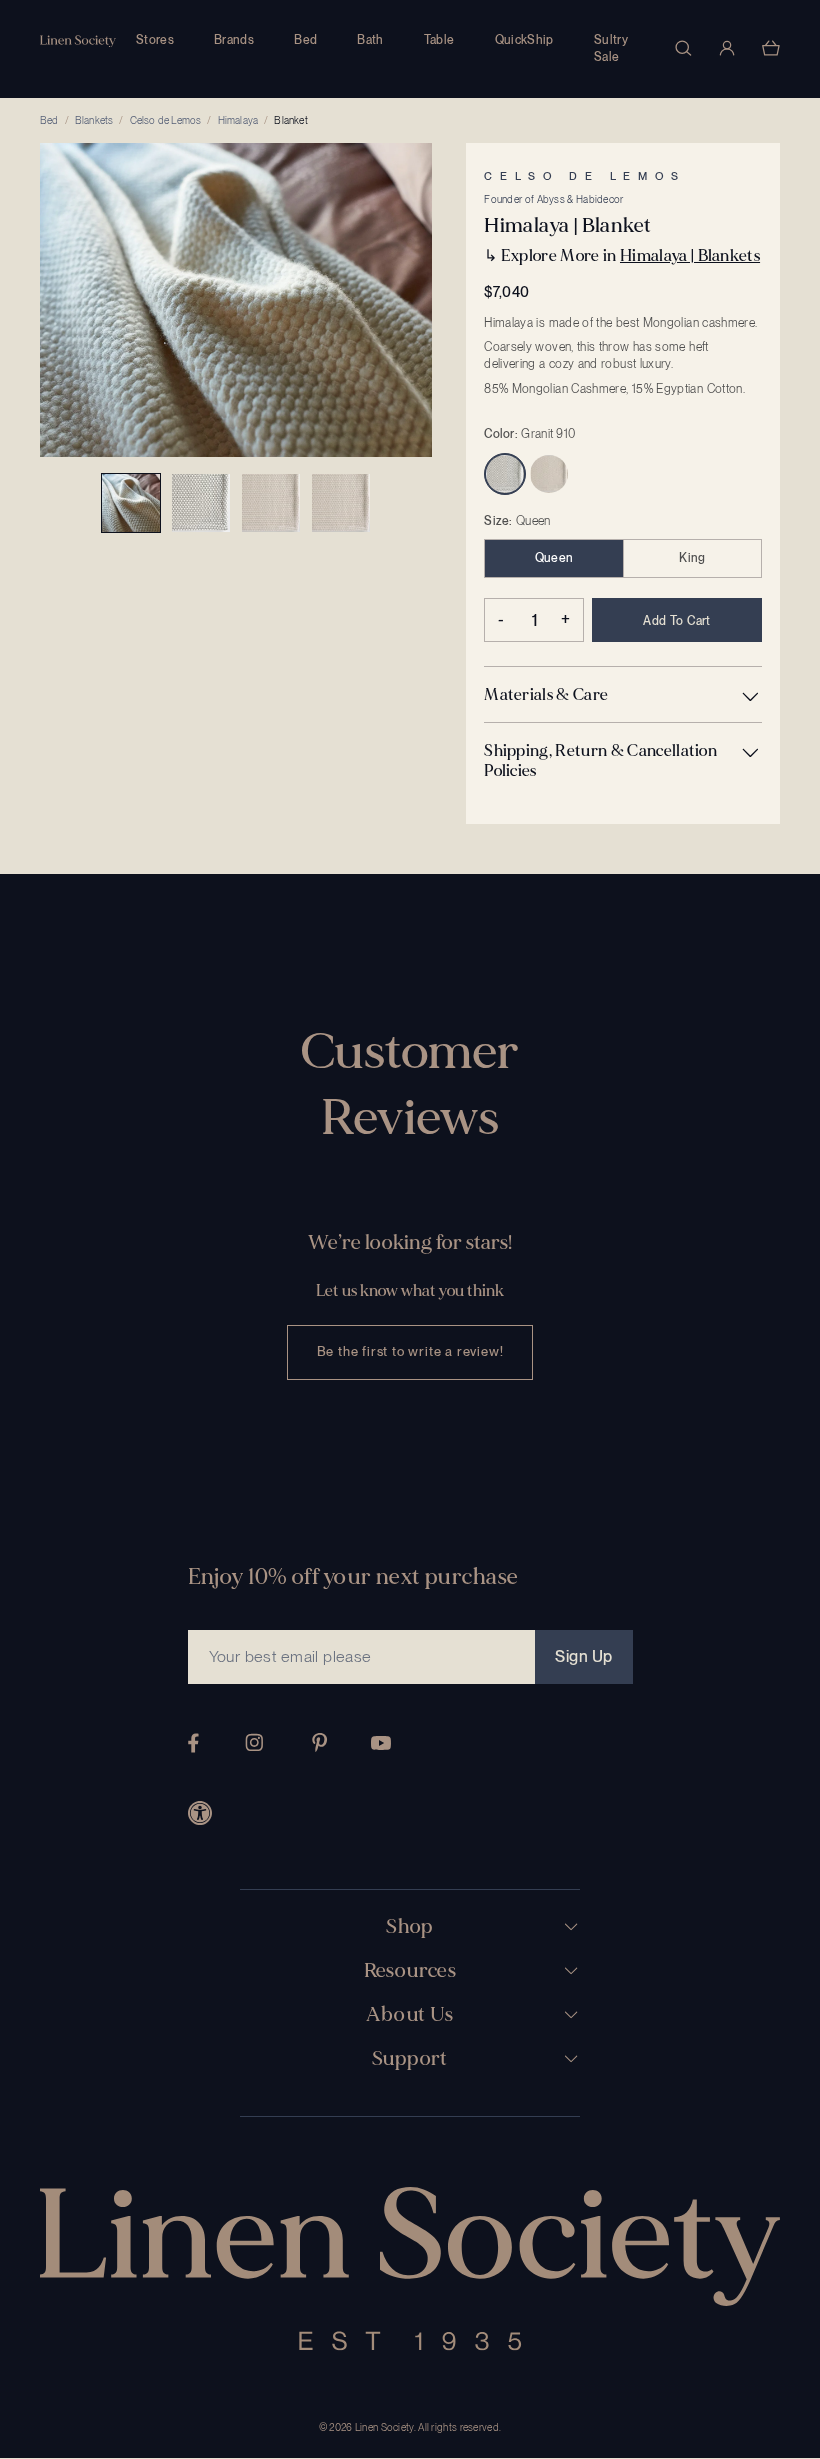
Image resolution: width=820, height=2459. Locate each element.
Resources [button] (410, 1971)
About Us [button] (409, 2015)
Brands (234, 40)
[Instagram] (254, 1742)
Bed (305, 40)
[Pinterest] (320, 1742)
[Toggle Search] (683, 48)
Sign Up (583, 1656)
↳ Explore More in (622, 255)
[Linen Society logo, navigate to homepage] (78, 41)
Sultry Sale (611, 48)
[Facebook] (193, 1743)
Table (439, 40)
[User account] (727, 48)
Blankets (94, 120)
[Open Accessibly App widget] (200, 1813)
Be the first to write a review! (410, 1351)
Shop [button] (410, 1927)
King (692, 558)
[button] (623, 694)
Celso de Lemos (166, 120)
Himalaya (238, 120)
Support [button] (410, 2059)
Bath (370, 40)
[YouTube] (381, 1743)
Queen (554, 558)
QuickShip (524, 40)
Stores (155, 40)
